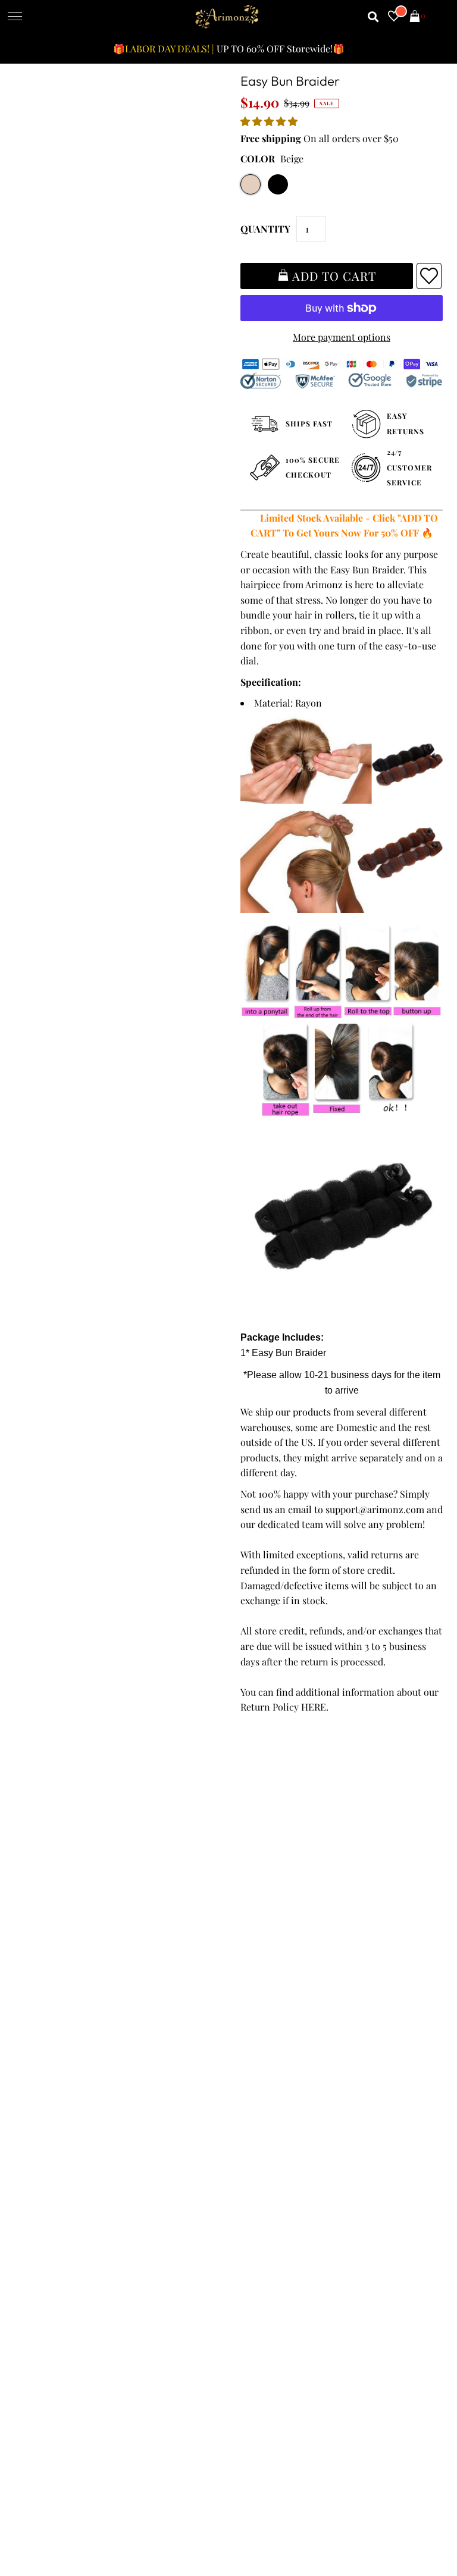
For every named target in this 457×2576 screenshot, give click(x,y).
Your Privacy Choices (64, 2004)
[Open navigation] (15, 17)
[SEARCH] (373, 17)
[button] (270, 121)
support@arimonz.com (375, 1509)
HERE (314, 1707)
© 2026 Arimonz (49, 2518)
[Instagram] (378, 2111)
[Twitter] (276, 2111)
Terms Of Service (56, 1897)
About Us (253, 1912)
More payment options (342, 337)
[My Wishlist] (394, 17)
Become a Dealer (269, 1942)
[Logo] (227, 17)
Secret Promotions (273, 1897)
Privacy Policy (49, 1912)
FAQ (242, 1927)
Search (34, 1973)
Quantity (265, 229)
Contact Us (43, 1988)
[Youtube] (344, 2111)
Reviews (36, 1958)
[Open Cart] (415, 17)
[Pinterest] (309, 2111)
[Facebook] (243, 2111)
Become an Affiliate (275, 1958)
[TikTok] (410, 2111)
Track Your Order (56, 1882)
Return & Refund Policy (70, 1927)
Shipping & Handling (64, 1942)
